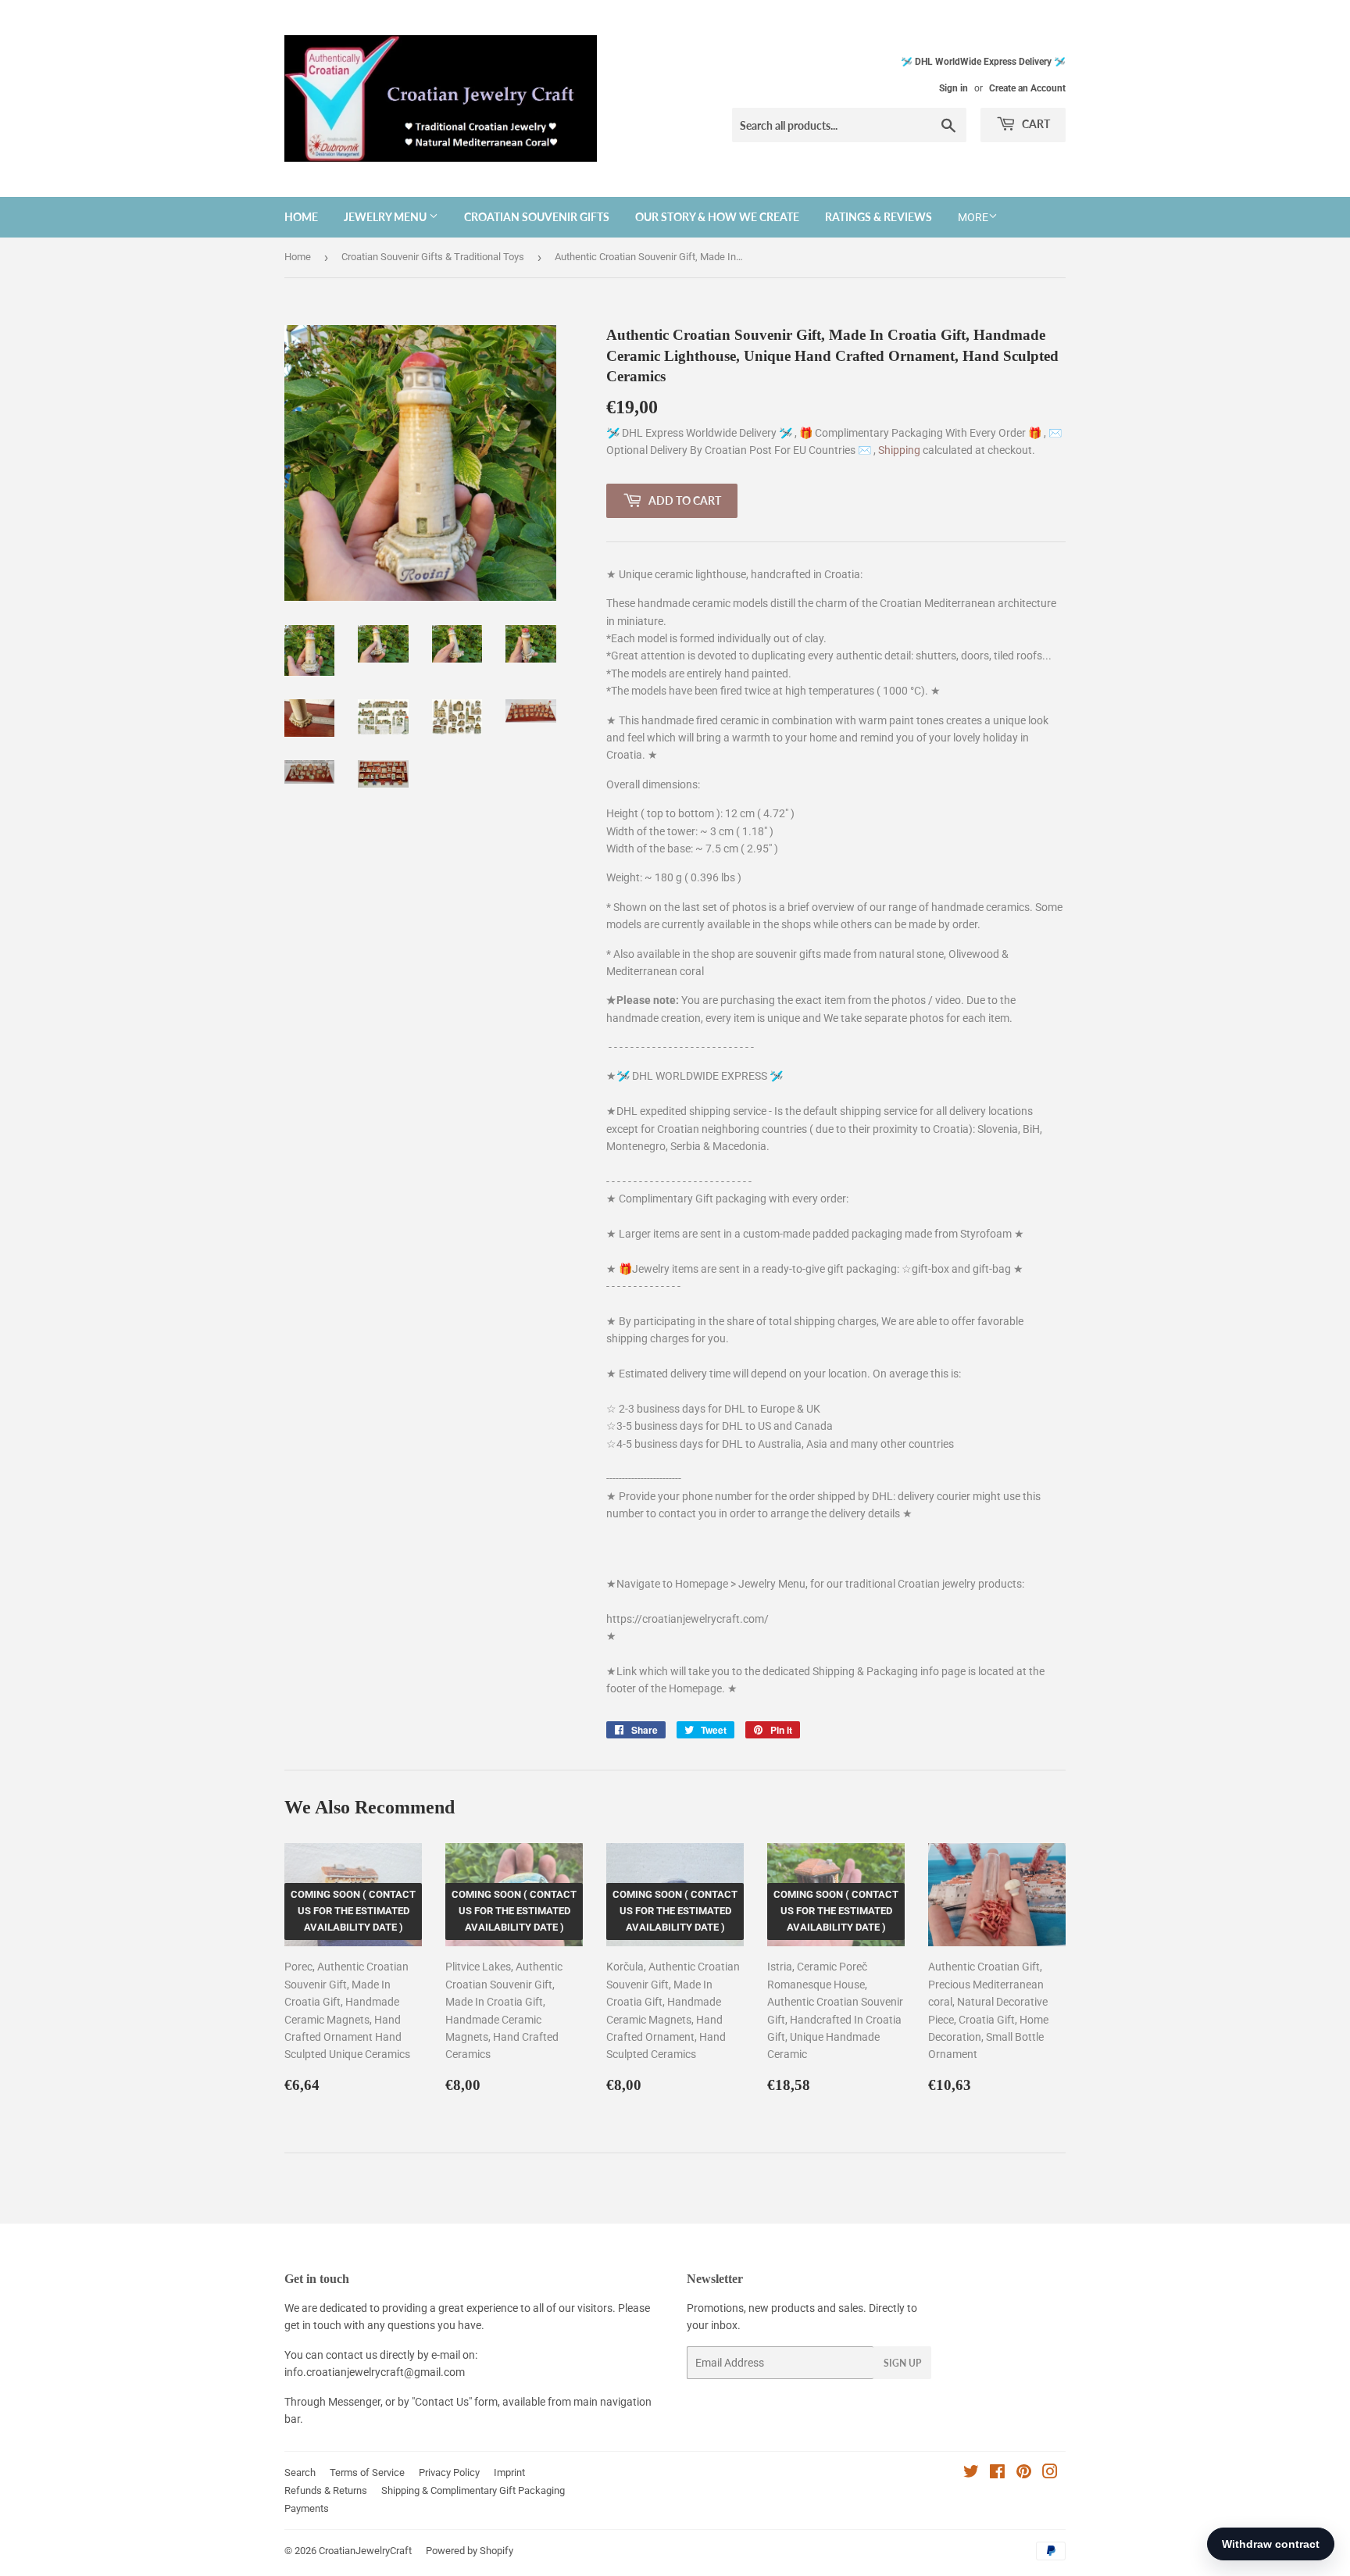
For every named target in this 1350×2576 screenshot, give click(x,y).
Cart (1035, 124)
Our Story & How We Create (717, 217)
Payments (307, 2508)
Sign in (954, 88)
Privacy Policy (449, 2472)
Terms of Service (367, 2472)
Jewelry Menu (386, 217)
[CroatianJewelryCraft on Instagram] (1050, 2474)
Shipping (900, 450)
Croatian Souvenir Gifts (537, 217)
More (973, 217)
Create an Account (1027, 88)
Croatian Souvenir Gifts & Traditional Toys (433, 257)
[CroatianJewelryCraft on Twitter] (971, 2474)
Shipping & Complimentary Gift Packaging (473, 2490)
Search (300, 2472)
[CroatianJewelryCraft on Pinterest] (1024, 2474)
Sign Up (902, 2363)
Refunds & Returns (326, 2490)
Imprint (509, 2472)
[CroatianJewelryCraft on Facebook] (997, 2474)
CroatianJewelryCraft (365, 2551)
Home (301, 217)
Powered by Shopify (470, 2551)
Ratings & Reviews (879, 217)
